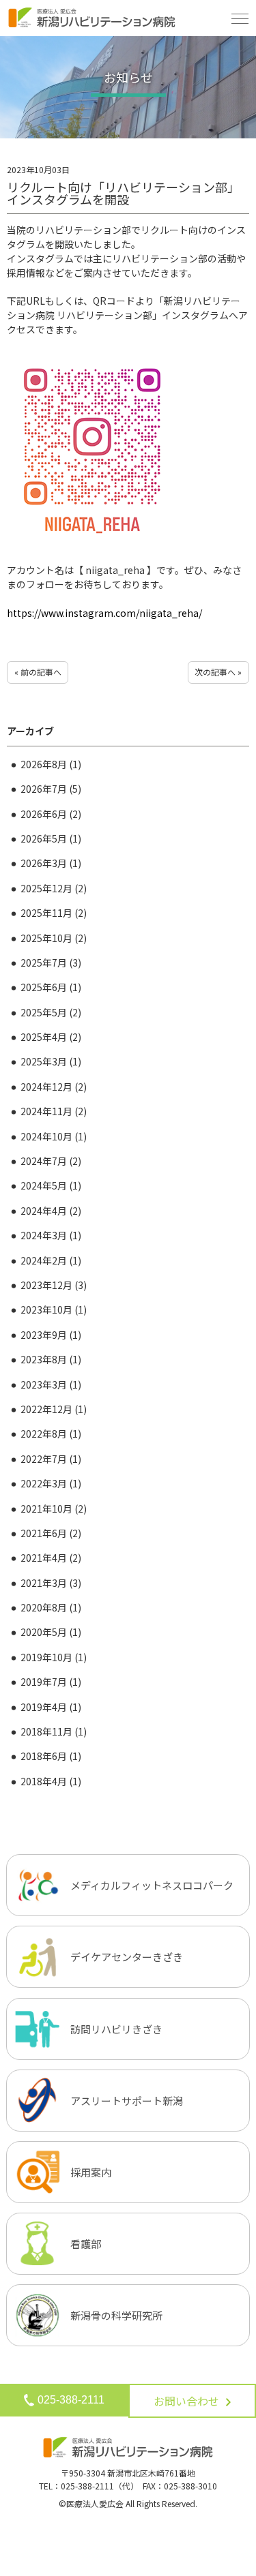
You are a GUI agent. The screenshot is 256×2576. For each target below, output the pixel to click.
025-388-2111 (71, 2399)
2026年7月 (51, 789)
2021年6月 (51, 1533)
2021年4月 (51, 1558)
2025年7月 (51, 963)
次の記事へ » (218, 672)
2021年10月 (54, 1509)
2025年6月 (51, 987)
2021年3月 (51, 1583)
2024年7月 (51, 1161)
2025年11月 (54, 913)
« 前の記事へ (38, 672)
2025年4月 (51, 1037)
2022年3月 (51, 1483)
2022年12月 (54, 1409)
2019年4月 (51, 1707)
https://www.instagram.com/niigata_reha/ (104, 613)
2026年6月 (51, 814)
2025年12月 (54, 888)
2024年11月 (54, 1111)
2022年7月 (51, 1459)
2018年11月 (54, 1731)
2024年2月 (51, 1260)
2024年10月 (54, 1136)
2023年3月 (51, 1384)
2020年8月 (51, 1607)
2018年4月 (51, 1781)
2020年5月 (51, 1632)
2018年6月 (51, 1756)
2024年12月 (54, 1087)
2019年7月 (51, 1682)
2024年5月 (51, 1185)
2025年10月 (54, 938)
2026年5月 (51, 838)
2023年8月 (51, 1359)
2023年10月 (54, 1309)
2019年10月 (54, 1657)
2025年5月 (51, 1012)
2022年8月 (51, 1434)
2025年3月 (51, 1061)
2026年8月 (51, 764)
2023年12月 (54, 1285)
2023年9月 (51, 1335)
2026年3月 (51, 863)
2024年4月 (51, 1211)
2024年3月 (51, 1235)
